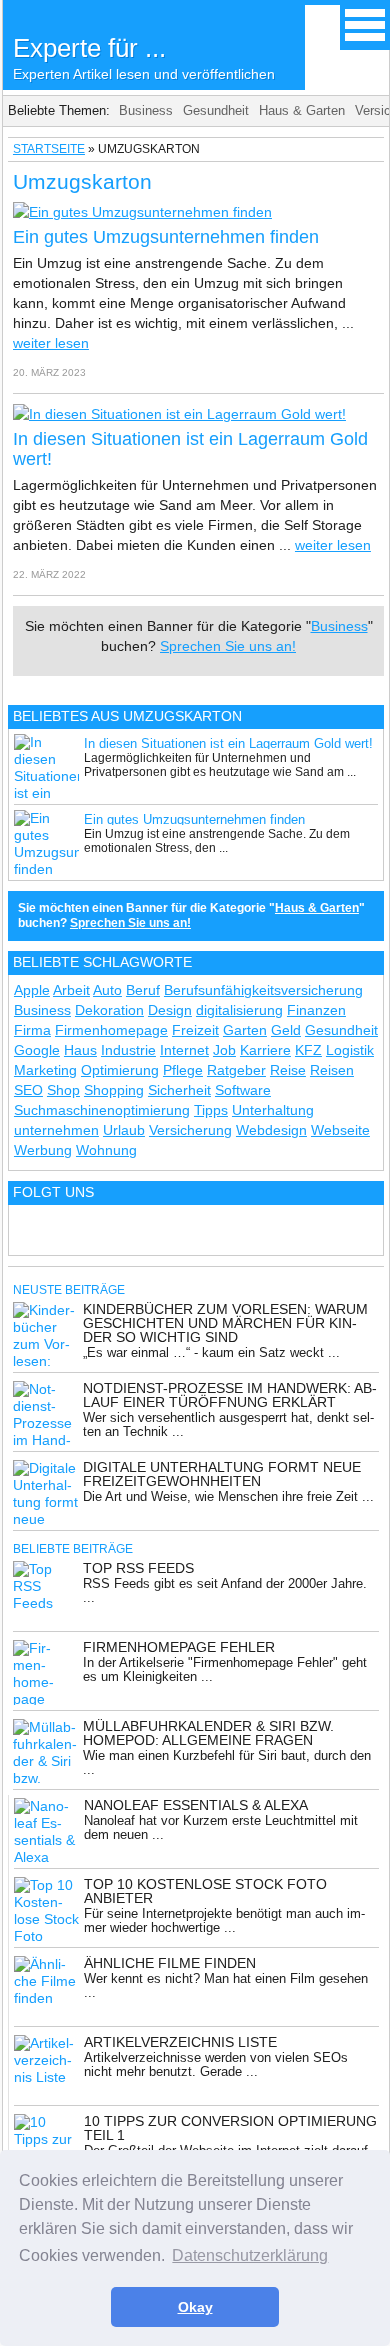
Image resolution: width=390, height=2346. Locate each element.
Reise (288, 1070)
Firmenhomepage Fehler (179, 1647)
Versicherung (190, 1130)
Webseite (340, 1130)
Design (170, 1010)
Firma (32, 1030)
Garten (245, 1030)
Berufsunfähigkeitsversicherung (263, 990)
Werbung (43, 1150)
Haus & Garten (302, 110)
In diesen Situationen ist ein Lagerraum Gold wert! (228, 743)
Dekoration (109, 1010)
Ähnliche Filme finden (170, 1963)
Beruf (143, 990)
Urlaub (124, 1130)
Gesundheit (216, 110)
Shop (63, 1090)
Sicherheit (179, 1090)
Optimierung (120, 1070)
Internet (184, 1050)
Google (37, 1050)
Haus (80, 1050)
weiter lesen (51, 343)
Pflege (183, 1070)
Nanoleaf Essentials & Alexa (196, 1805)
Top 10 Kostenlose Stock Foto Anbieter (205, 1891)
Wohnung (106, 1150)
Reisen (332, 1070)
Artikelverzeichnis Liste (180, 2042)
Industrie (128, 1050)
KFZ (308, 1050)
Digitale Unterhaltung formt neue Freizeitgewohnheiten (222, 1474)
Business (146, 110)
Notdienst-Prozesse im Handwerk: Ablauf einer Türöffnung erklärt (230, 1395)
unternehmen (56, 1130)
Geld (286, 1030)
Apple (32, 990)
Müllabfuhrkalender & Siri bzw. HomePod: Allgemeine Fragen (208, 1733)
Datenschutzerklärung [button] (250, 2255)
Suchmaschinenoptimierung (102, 1110)
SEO (28, 1090)
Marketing (45, 1070)
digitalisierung (239, 1010)
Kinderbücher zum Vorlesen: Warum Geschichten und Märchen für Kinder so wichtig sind (225, 1323)
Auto (107, 990)
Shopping (114, 1090)
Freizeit (195, 1030)
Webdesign (271, 1130)
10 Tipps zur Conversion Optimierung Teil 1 (230, 2128)
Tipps (211, 1110)
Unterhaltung (273, 1110)
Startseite (49, 149)
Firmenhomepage (111, 1030)
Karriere (265, 1050)
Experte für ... (144, 57)
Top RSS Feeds (138, 1568)
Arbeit (71, 990)
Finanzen (316, 1010)
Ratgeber (236, 1070)
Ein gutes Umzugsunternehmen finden (166, 237)
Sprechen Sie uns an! (228, 646)
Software (243, 1090)
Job (224, 1050)
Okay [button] (195, 2307)
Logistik (350, 1050)
